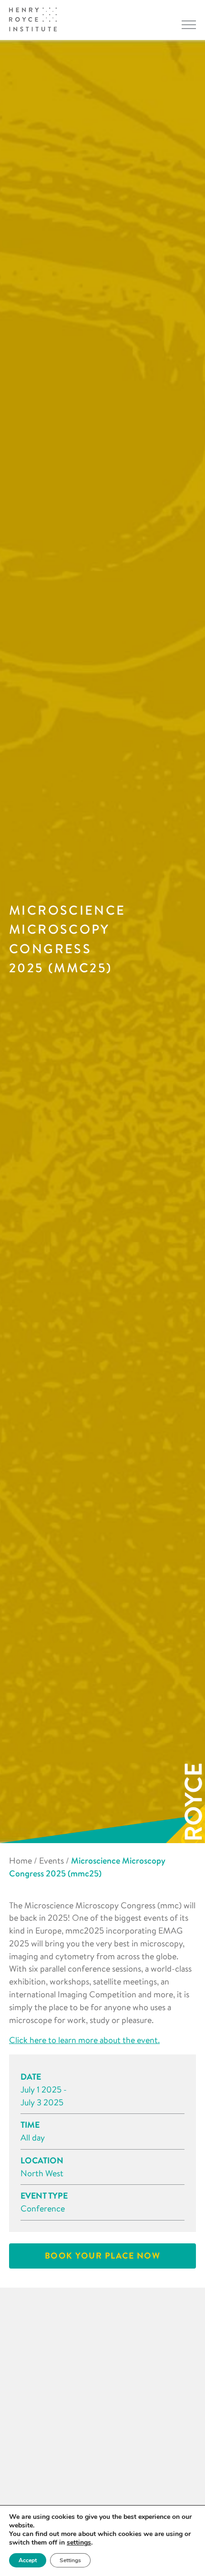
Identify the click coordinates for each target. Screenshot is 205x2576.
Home (20, 1860)
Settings (70, 2560)
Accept (28, 2560)
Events (51, 1860)
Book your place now (103, 2255)
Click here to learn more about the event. (84, 2040)
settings (79, 2543)
